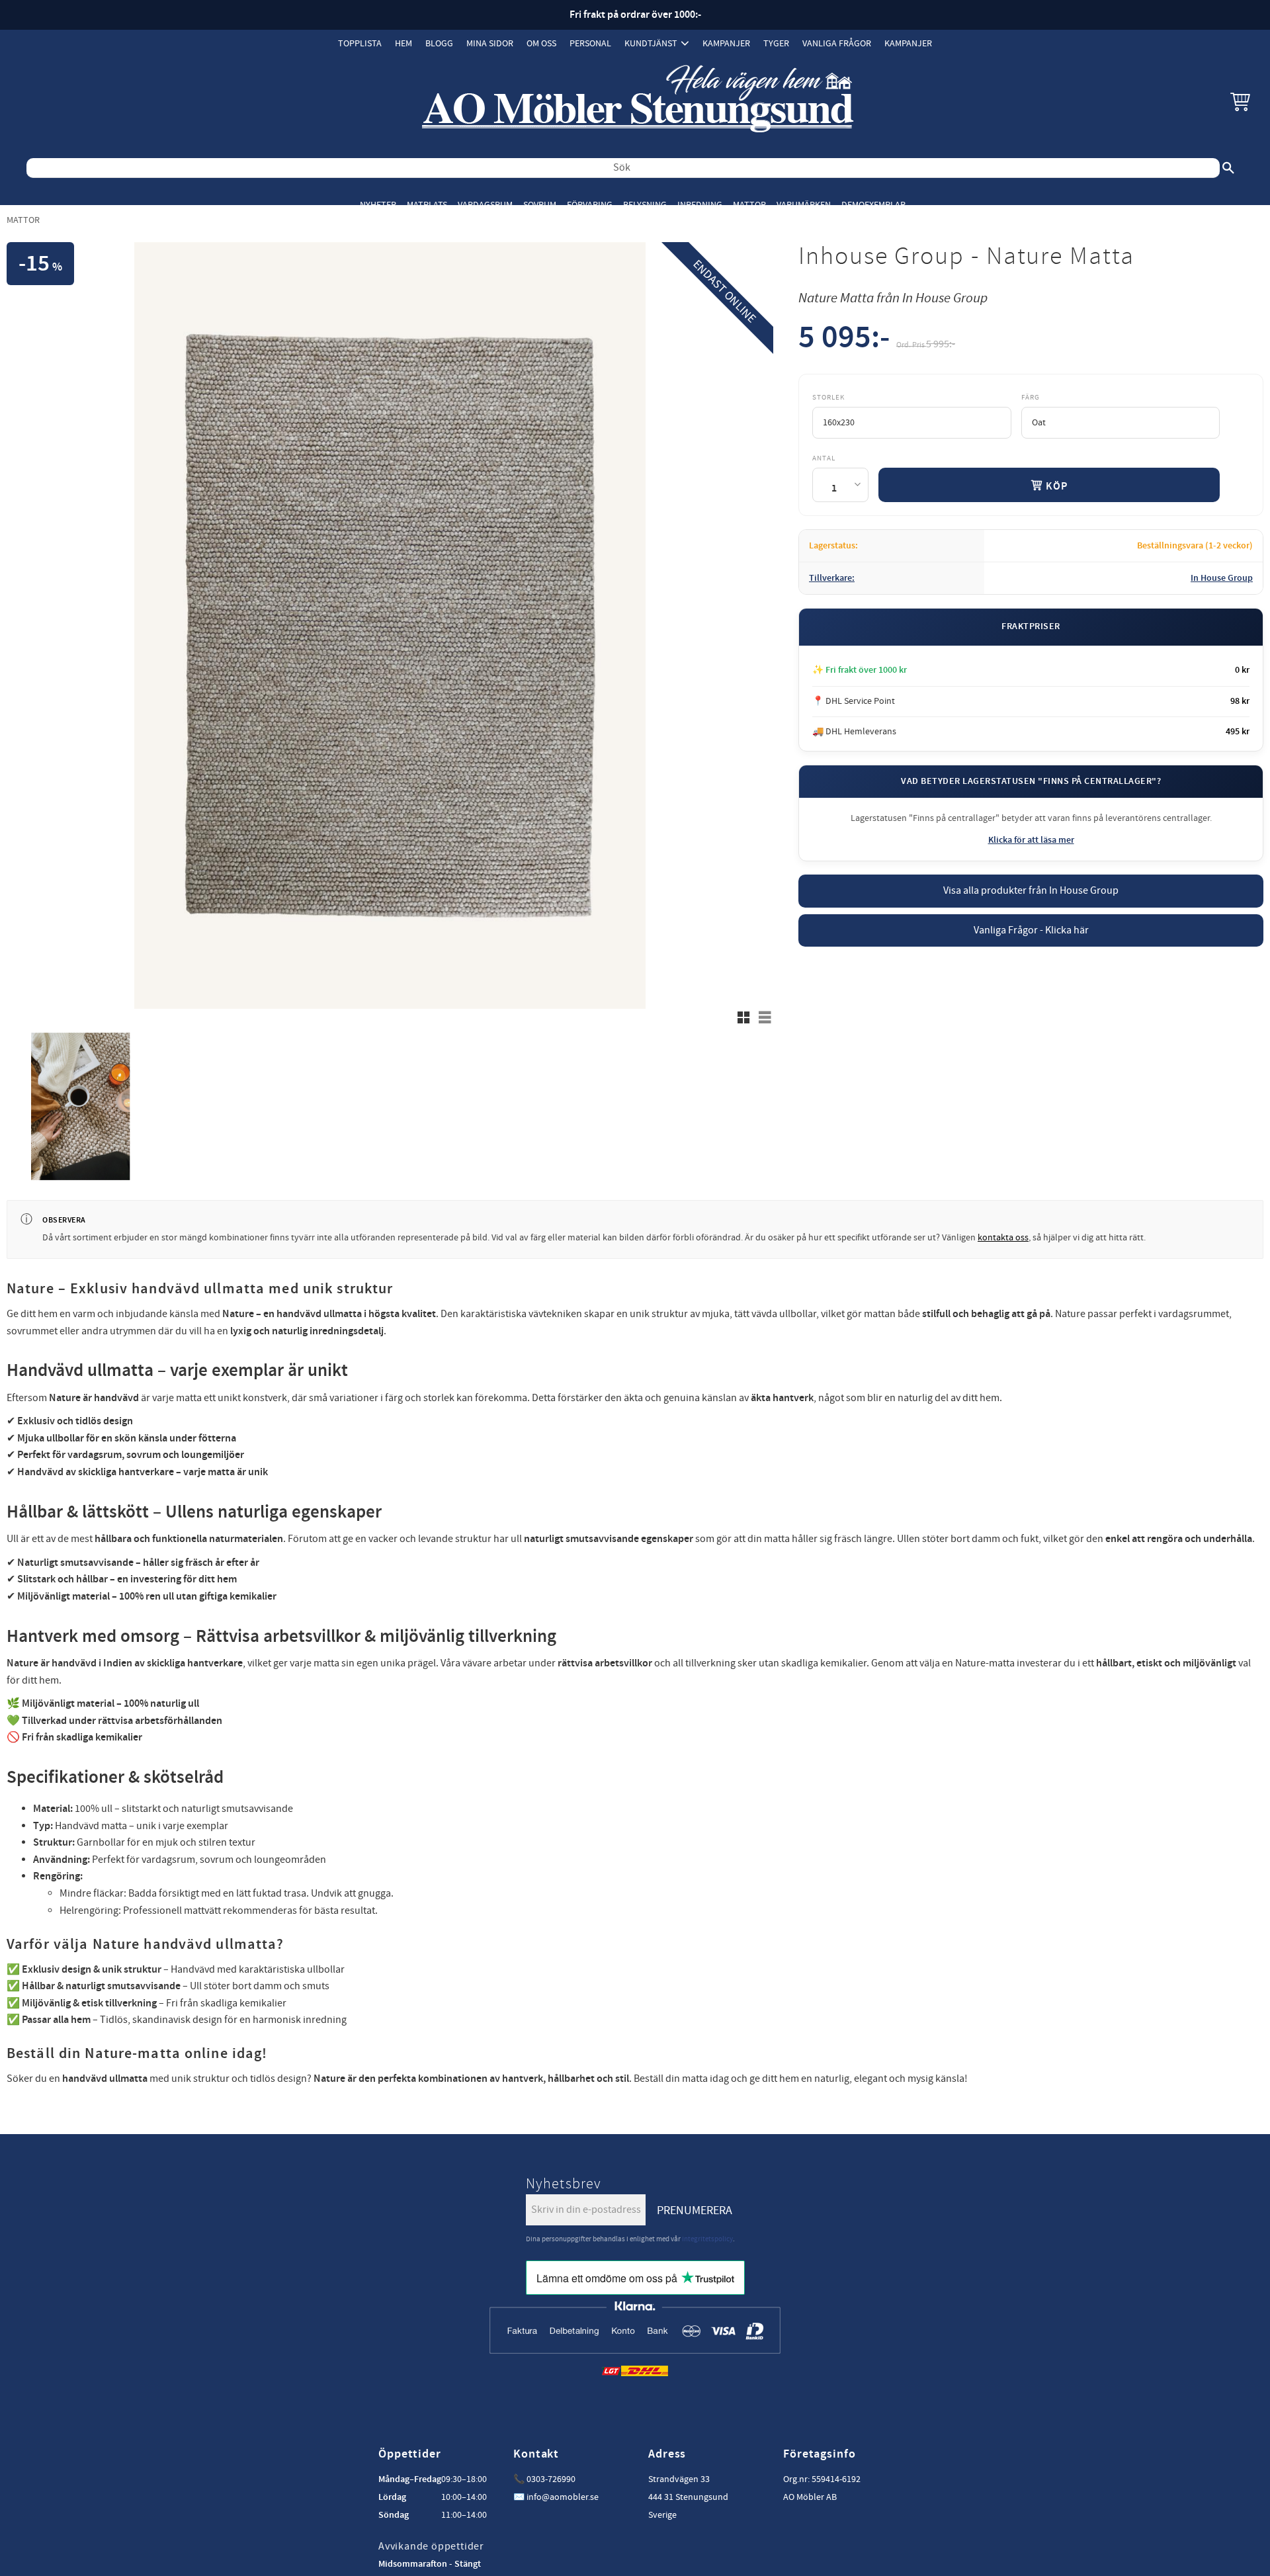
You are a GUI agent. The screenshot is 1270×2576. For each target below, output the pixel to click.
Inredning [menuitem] (700, 205)
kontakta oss (1003, 1238)
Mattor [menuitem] (749, 205)
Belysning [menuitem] (645, 205)
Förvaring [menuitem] (590, 205)
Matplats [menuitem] (427, 205)
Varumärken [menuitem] (804, 205)
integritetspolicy (707, 2239)
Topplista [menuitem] (360, 43)
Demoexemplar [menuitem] (873, 205)
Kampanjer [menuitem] (726, 43)
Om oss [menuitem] (541, 43)
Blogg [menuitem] (439, 43)
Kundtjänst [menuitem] (651, 43)
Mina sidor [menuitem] (490, 43)
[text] (844, 340)
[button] (1240, 101)
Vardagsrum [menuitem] (485, 205)
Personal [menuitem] (590, 43)
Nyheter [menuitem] (378, 205)
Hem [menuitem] (403, 43)
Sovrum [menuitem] (540, 205)
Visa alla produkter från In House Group (1031, 890)
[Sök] (1228, 168)
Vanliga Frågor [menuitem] (837, 43)
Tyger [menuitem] (776, 43)
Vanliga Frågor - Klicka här (1031, 930)
